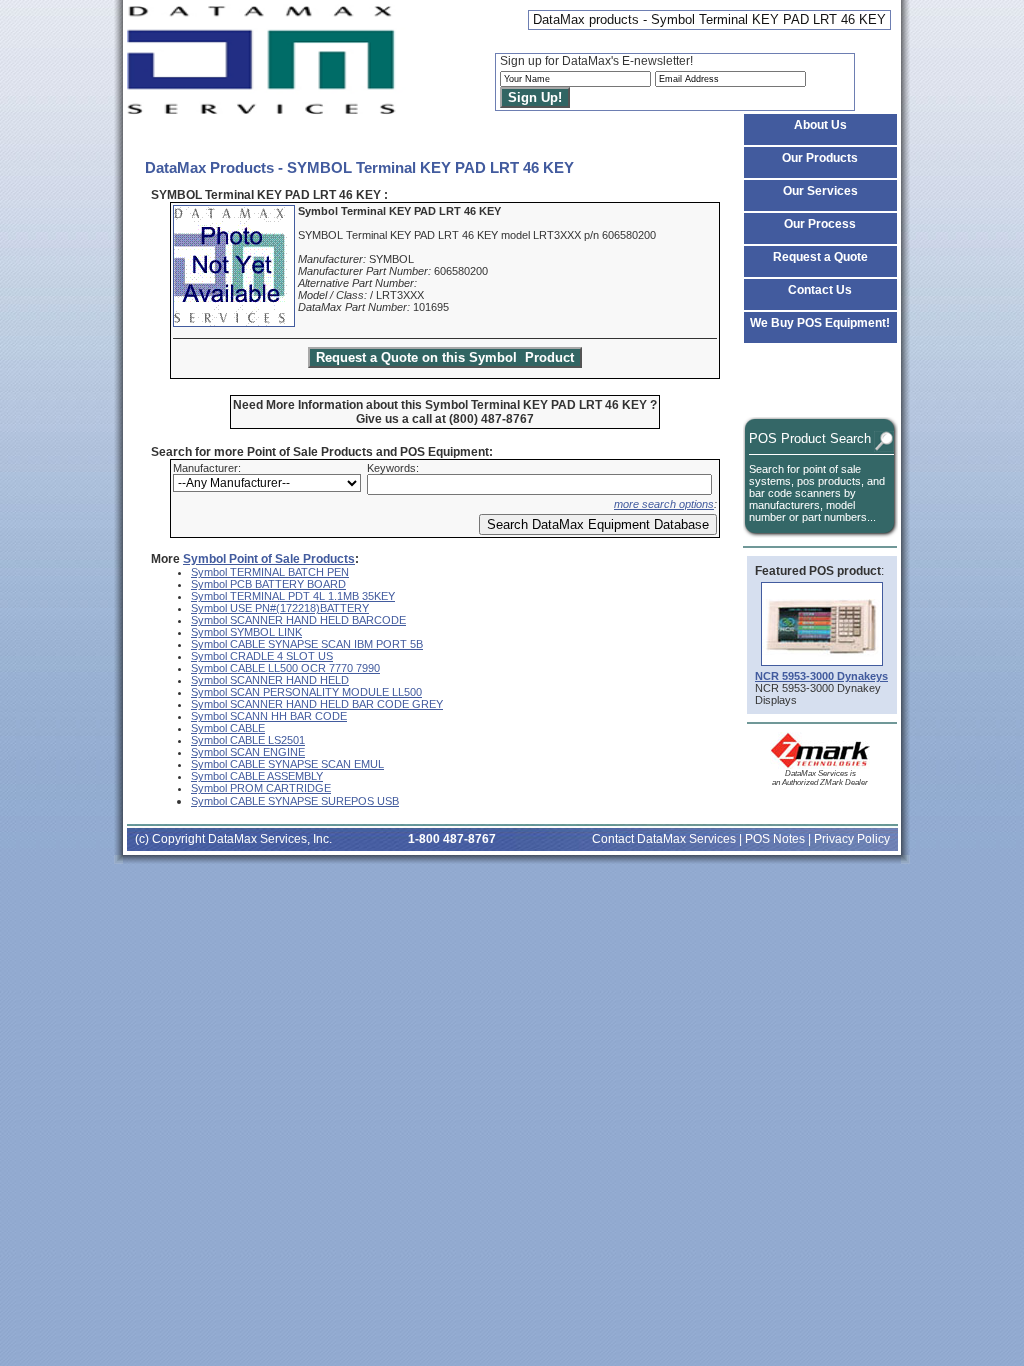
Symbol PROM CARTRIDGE (261, 788)
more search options (664, 504)
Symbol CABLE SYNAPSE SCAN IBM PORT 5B (307, 644)
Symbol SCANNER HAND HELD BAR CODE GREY (317, 704)
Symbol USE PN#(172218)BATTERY (280, 608)
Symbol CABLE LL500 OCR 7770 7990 (285, 668)
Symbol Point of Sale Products (269, 559)
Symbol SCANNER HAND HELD (270, 680)
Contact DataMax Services (664, 839)
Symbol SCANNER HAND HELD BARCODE (298, 620)
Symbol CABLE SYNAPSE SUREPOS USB (295, 801)
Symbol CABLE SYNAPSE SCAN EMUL (287, 764)
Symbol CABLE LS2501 (248, 740)
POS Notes (775, 839)
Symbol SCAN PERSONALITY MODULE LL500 (306, 692)
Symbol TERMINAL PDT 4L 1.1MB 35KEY (293, 596)
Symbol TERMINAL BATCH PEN (270, 572)
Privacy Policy (852, 839)
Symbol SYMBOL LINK (246, 632)
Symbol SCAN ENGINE (248, 752)
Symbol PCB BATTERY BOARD (268, 584)
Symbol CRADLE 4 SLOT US (262, 656)
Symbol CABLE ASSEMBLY (257, 776)
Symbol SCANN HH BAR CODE (269, 716)
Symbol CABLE (228, 728)
